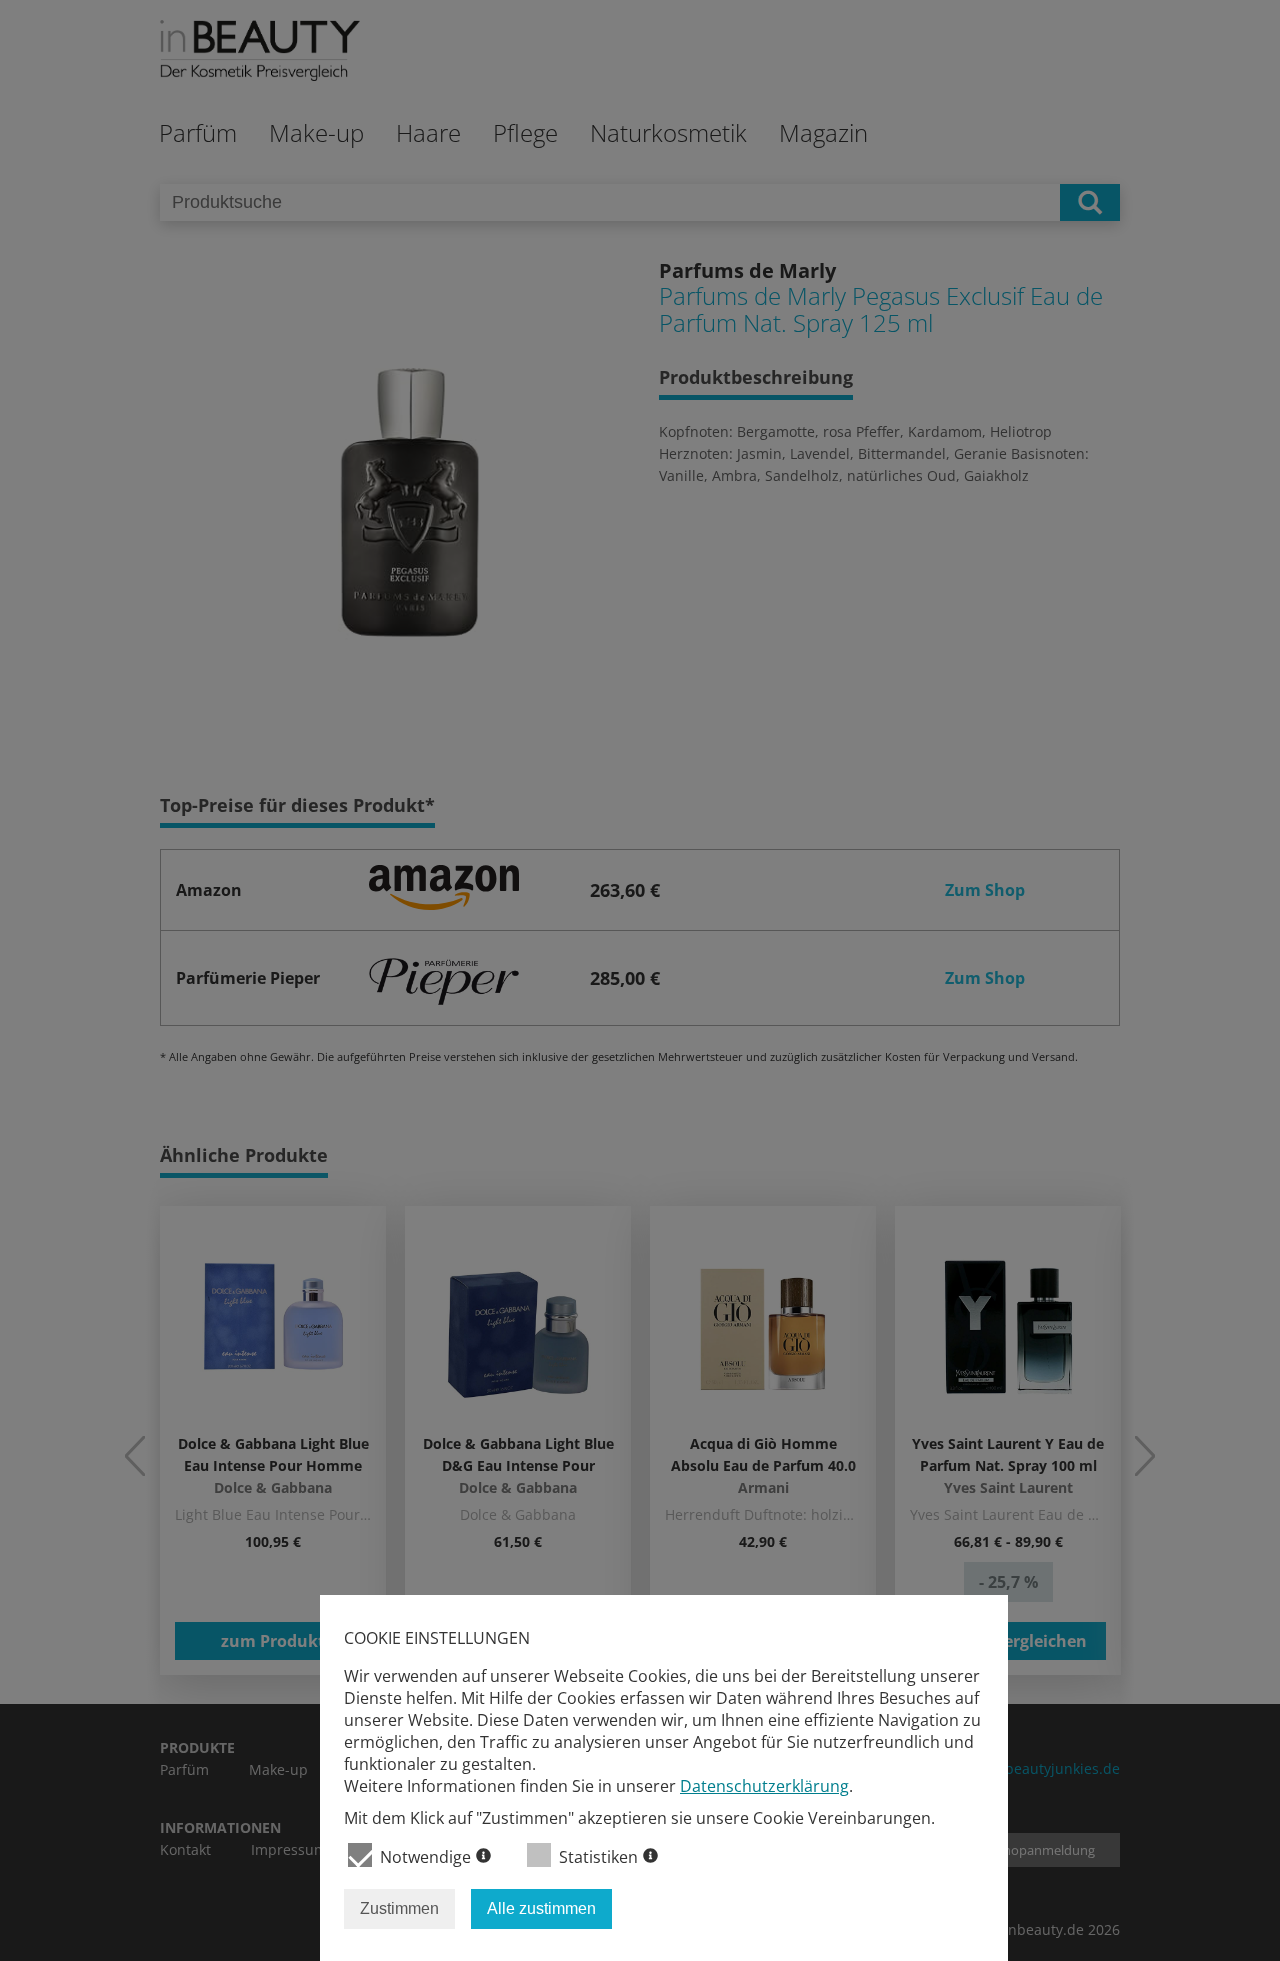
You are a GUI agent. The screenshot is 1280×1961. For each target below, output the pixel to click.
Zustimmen (399, 1908)
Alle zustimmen (541, 1908)
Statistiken (598, 1857)
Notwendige (425, 1857)
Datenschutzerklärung (764, 1786)
